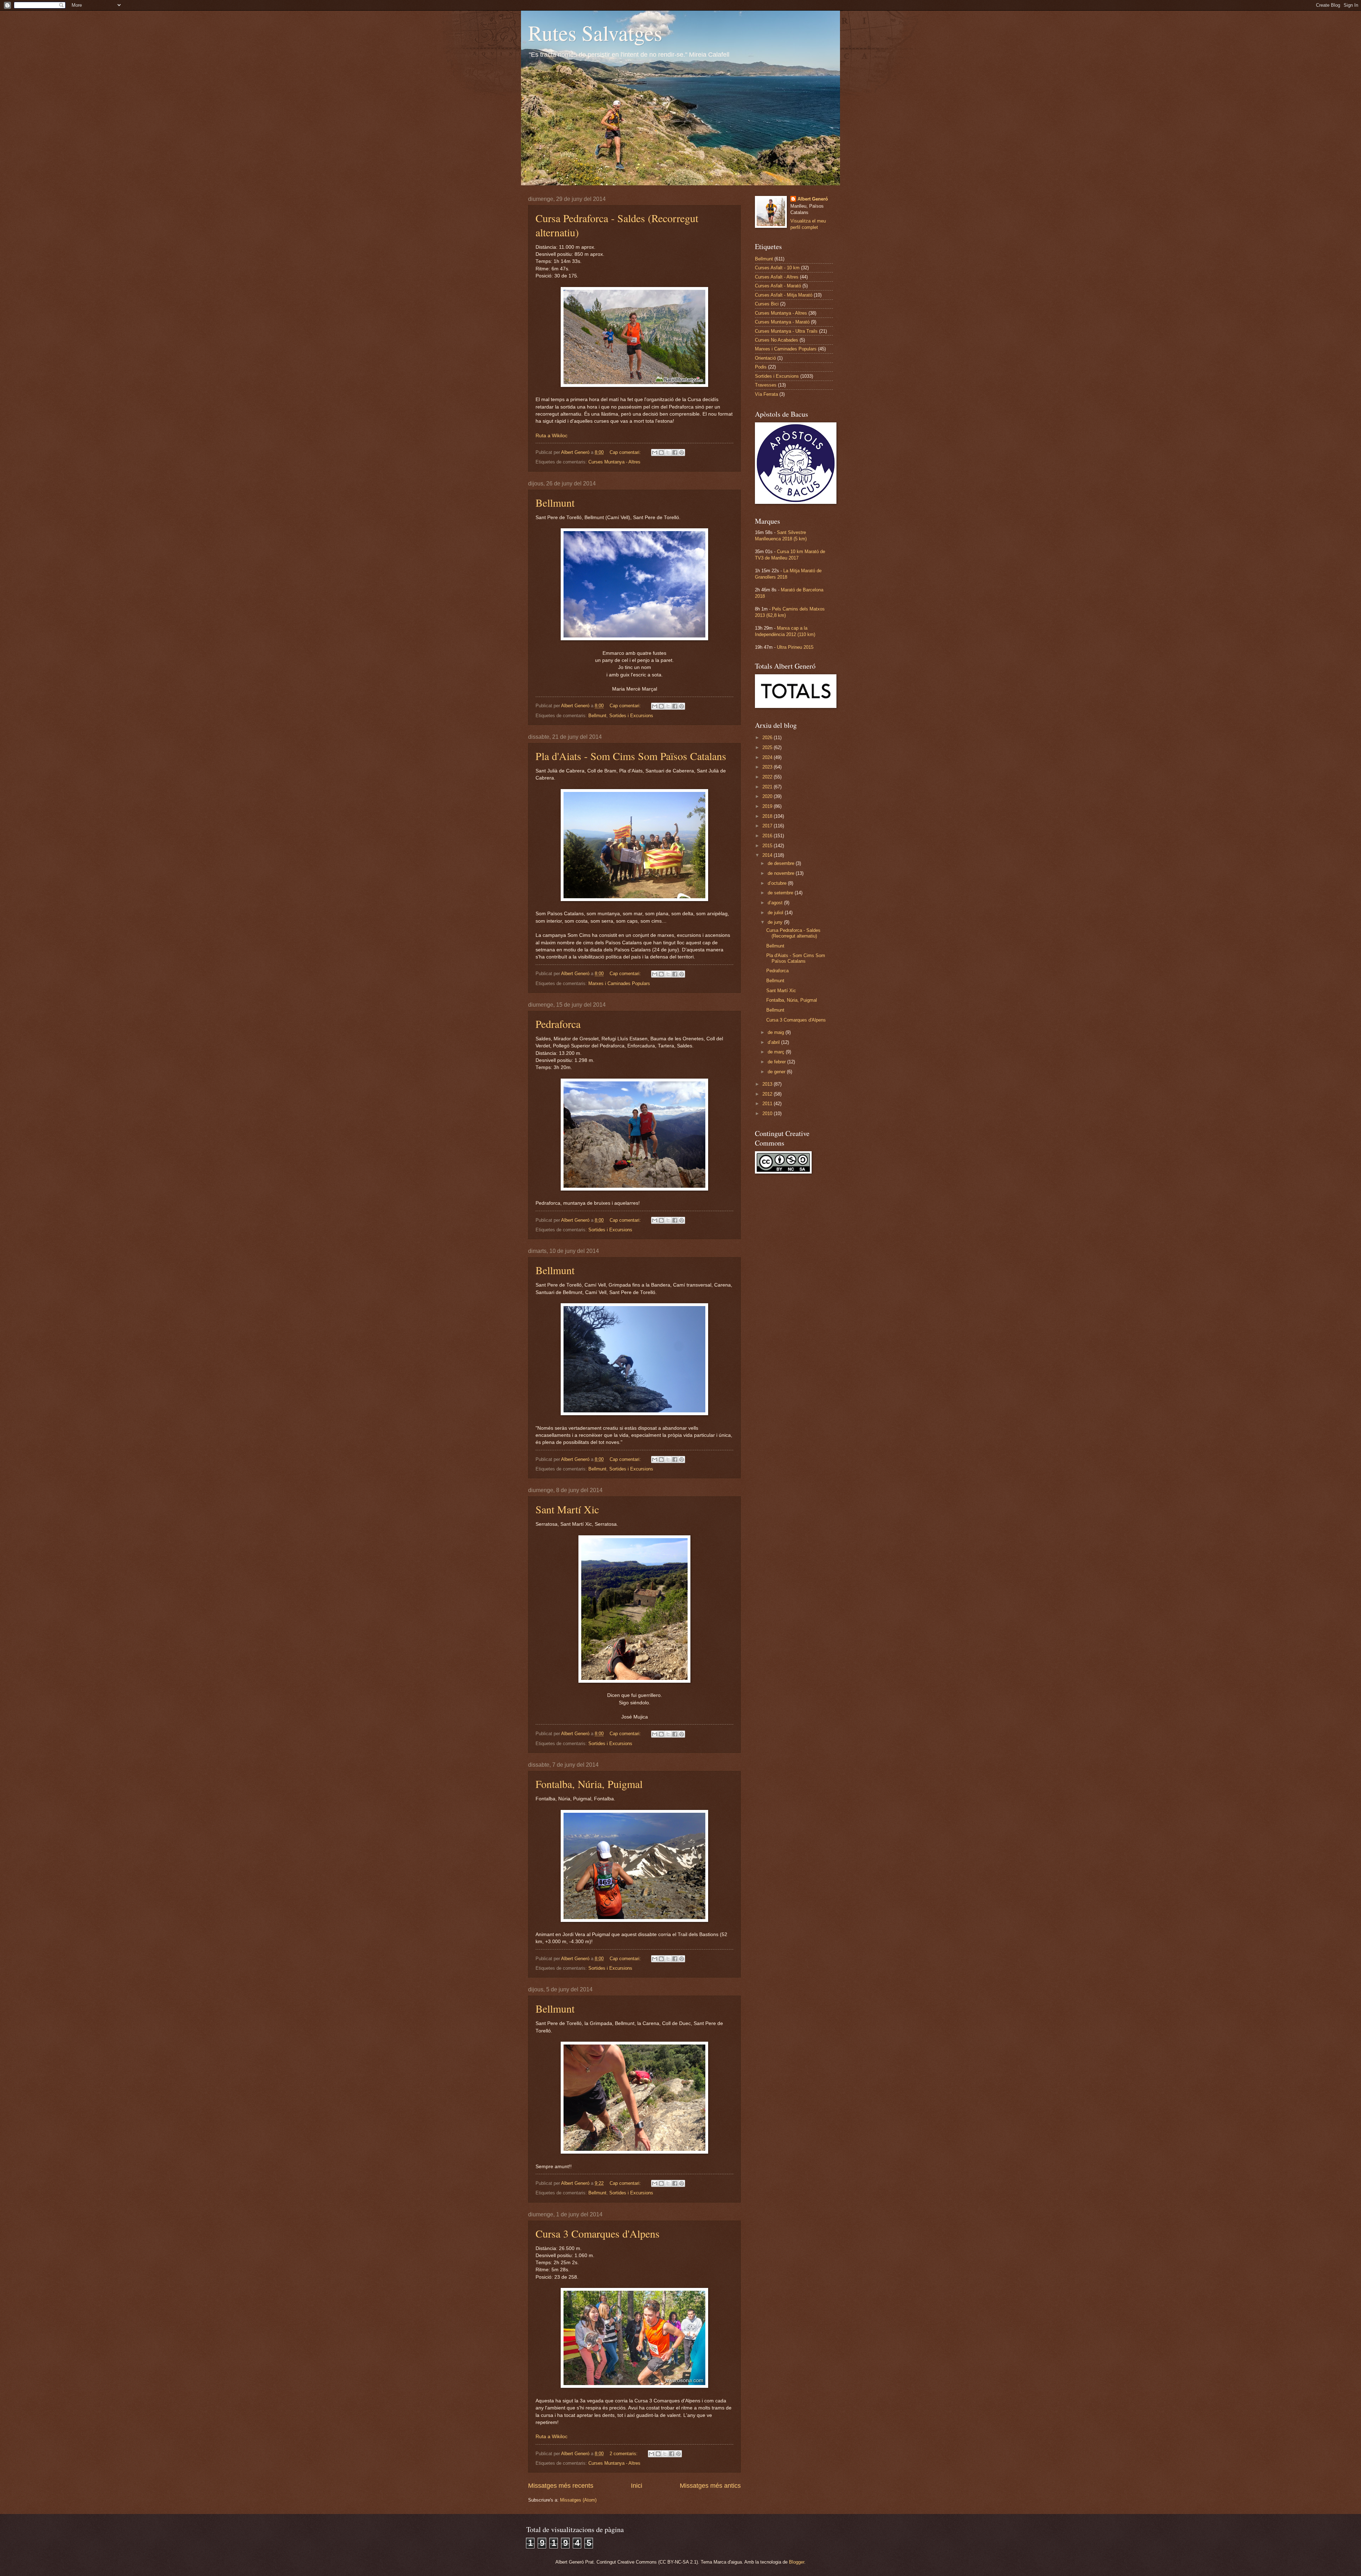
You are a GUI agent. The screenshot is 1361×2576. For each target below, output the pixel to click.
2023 (768, 767)
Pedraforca (558, 1024)
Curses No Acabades (777, 340)
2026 (768, 738)
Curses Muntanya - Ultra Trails (786, 331)
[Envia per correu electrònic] (655, 452)
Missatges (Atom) (578, 2500)
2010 (768, 1113)
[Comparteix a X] (668, 452)
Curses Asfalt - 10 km (777, 268)
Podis (761, 367)
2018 (768, 816)
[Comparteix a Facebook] (675, 452)
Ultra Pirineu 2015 (795, 647)
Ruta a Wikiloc (551, 436)
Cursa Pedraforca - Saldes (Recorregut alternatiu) (793, 933)
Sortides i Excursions (631, 716)
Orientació (765, 358)
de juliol (776, 913)
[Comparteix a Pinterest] (682, 452)
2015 (768, 846)
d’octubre (778, 883)
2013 (768, 1084)
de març (777, 1052)
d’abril (774, 1042)
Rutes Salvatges (595, 33)
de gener (777, 1072)
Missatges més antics (710, 2486)
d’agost (776, 903)
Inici (637, 2486)
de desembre (782, 863)
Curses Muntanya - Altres (614, 462)
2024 (768, 757)
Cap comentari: (626, 452)
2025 (768, 747)
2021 (768, 787)
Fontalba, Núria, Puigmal (589, 1784)
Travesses (766, 385)
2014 (768, 855)
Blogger (797, 2562)
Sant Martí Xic (567, 1509)
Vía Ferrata (766, 394)
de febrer (777, 1062)
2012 (768, 1094)
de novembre (782, 873)
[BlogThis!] (661, 452)
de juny (776, 922)
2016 (768, 836)
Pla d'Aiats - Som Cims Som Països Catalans (631, 756)
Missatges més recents (561, 2486)
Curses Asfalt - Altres (777, 277)
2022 (768, 777)
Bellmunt (555, 502)
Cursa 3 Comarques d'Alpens (598, 2233)
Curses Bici (767, 304)
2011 (768, 1104)
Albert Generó (813, 199)
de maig (777, 1032)
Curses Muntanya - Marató (782, 322)
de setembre (781, 893)
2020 (768, 796)
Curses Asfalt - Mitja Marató (784, 295)
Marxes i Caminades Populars (619, 983)
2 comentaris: (624, 2454)
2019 (768, 806)
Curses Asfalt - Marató (778, 286)
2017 (768, 826)
